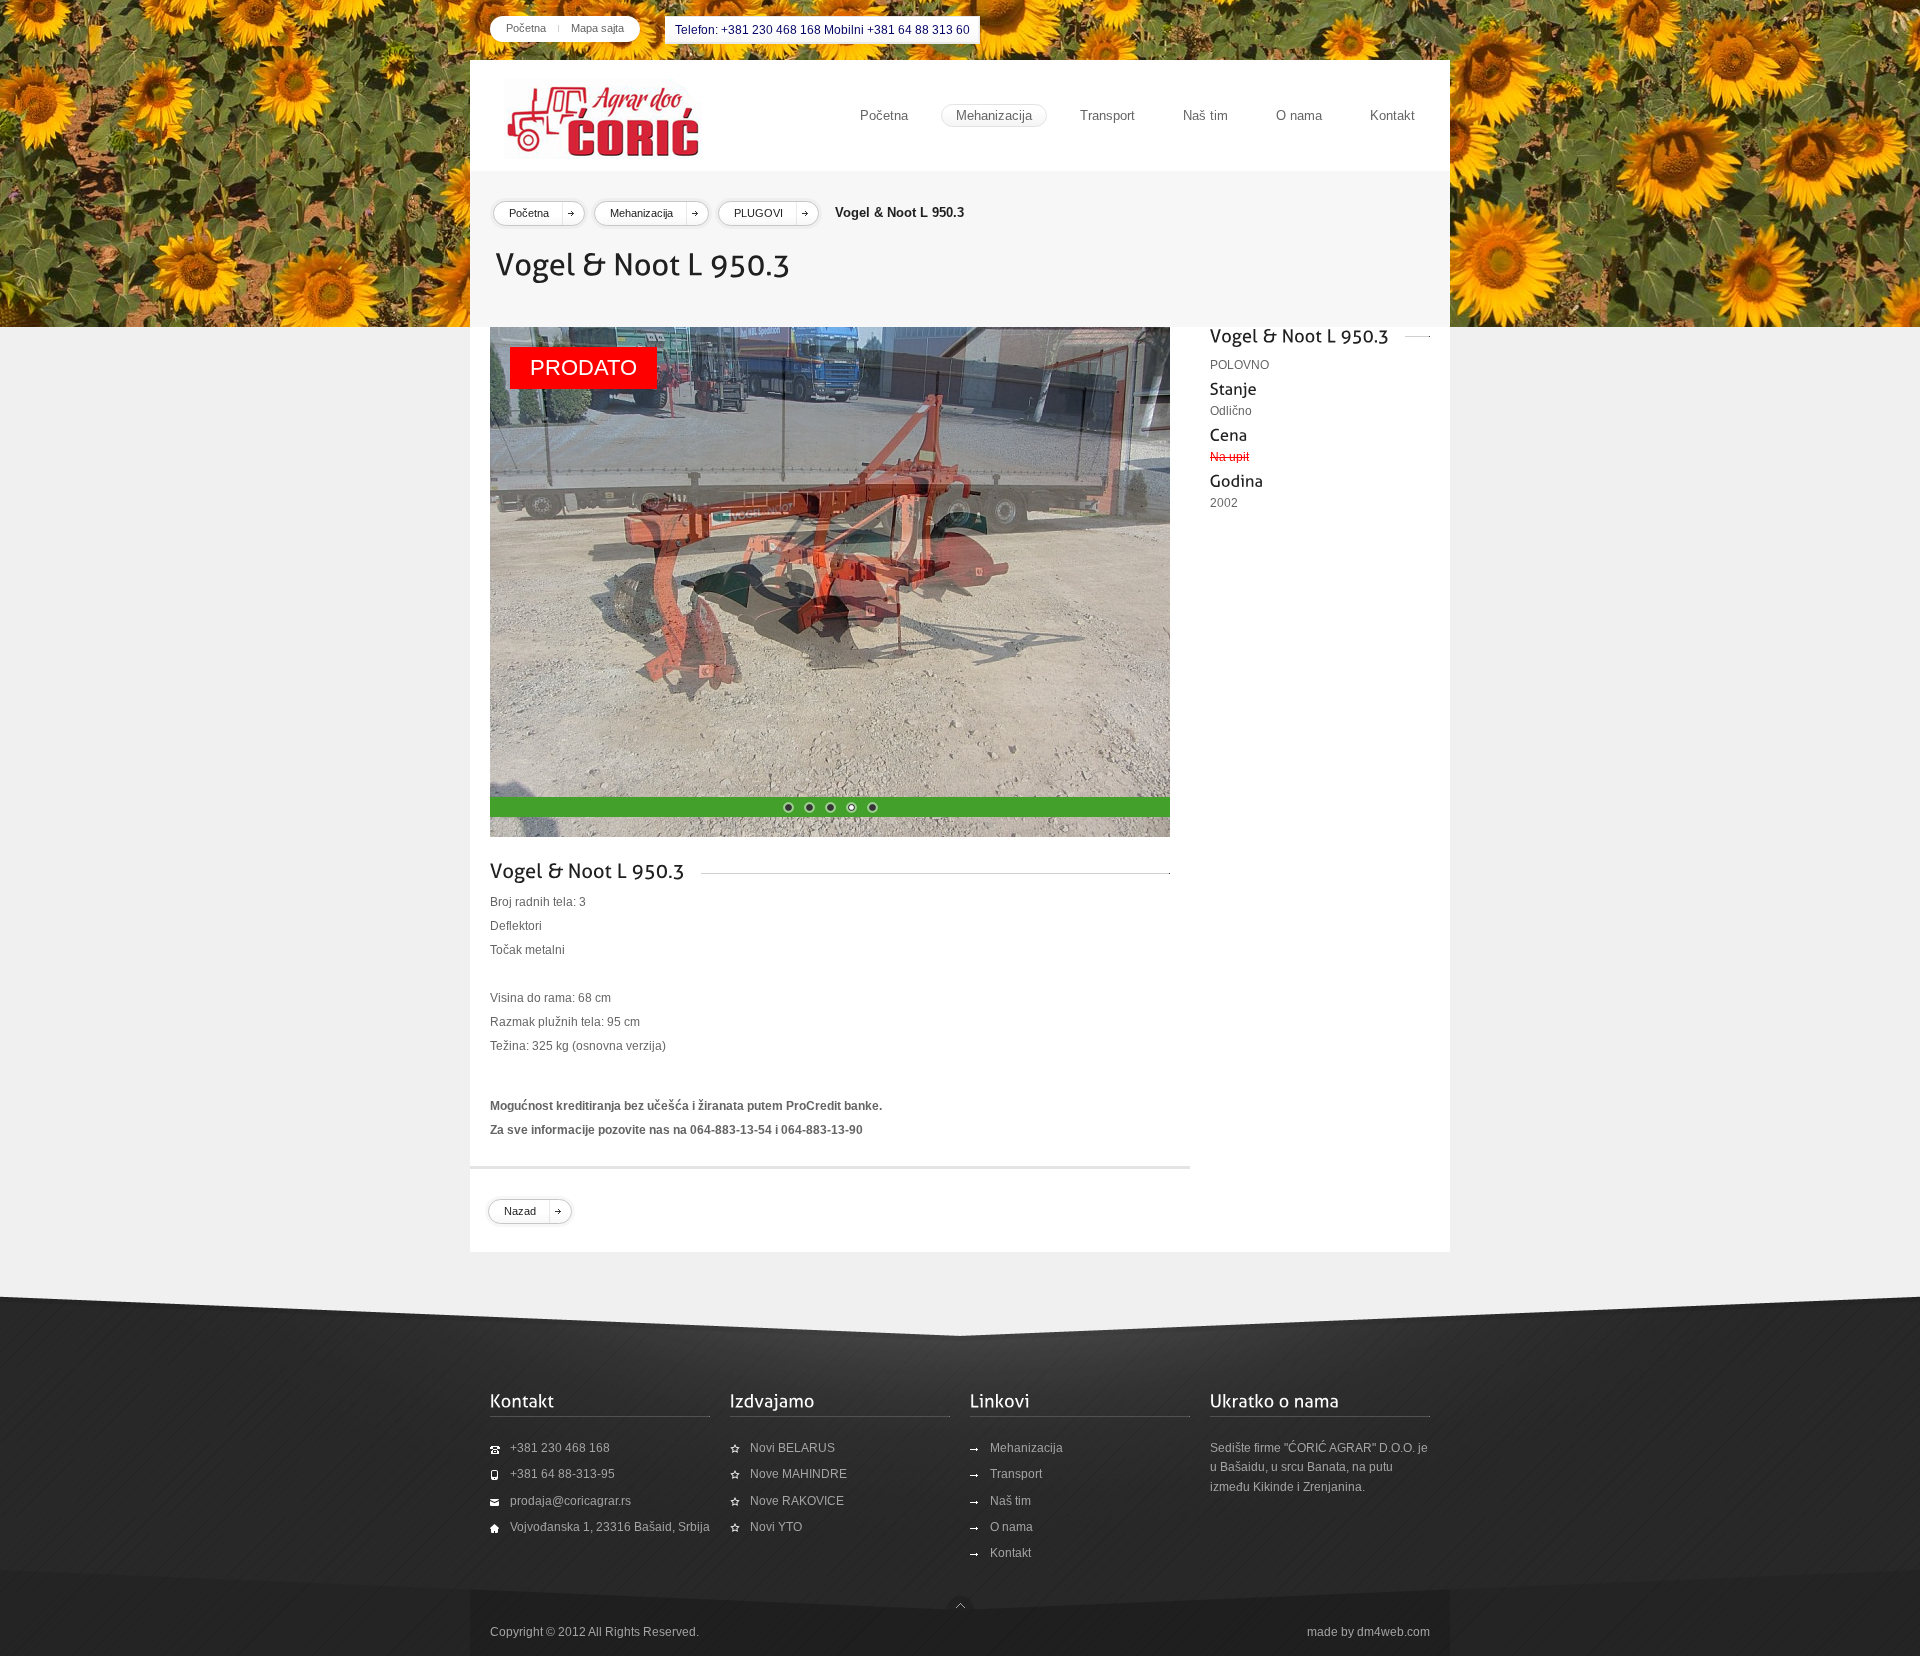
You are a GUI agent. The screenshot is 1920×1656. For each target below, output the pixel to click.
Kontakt (1392, 115)
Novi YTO (776, 1527)
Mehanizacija (994, 115)
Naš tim (1205, 115)
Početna (526, 28)
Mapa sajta (597, 28)
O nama (1299, 115)
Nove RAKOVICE (797, 1501)
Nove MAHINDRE (798, 1474)
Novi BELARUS (792, 1448)
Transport (1107, 115)
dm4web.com (1393, 1632)
